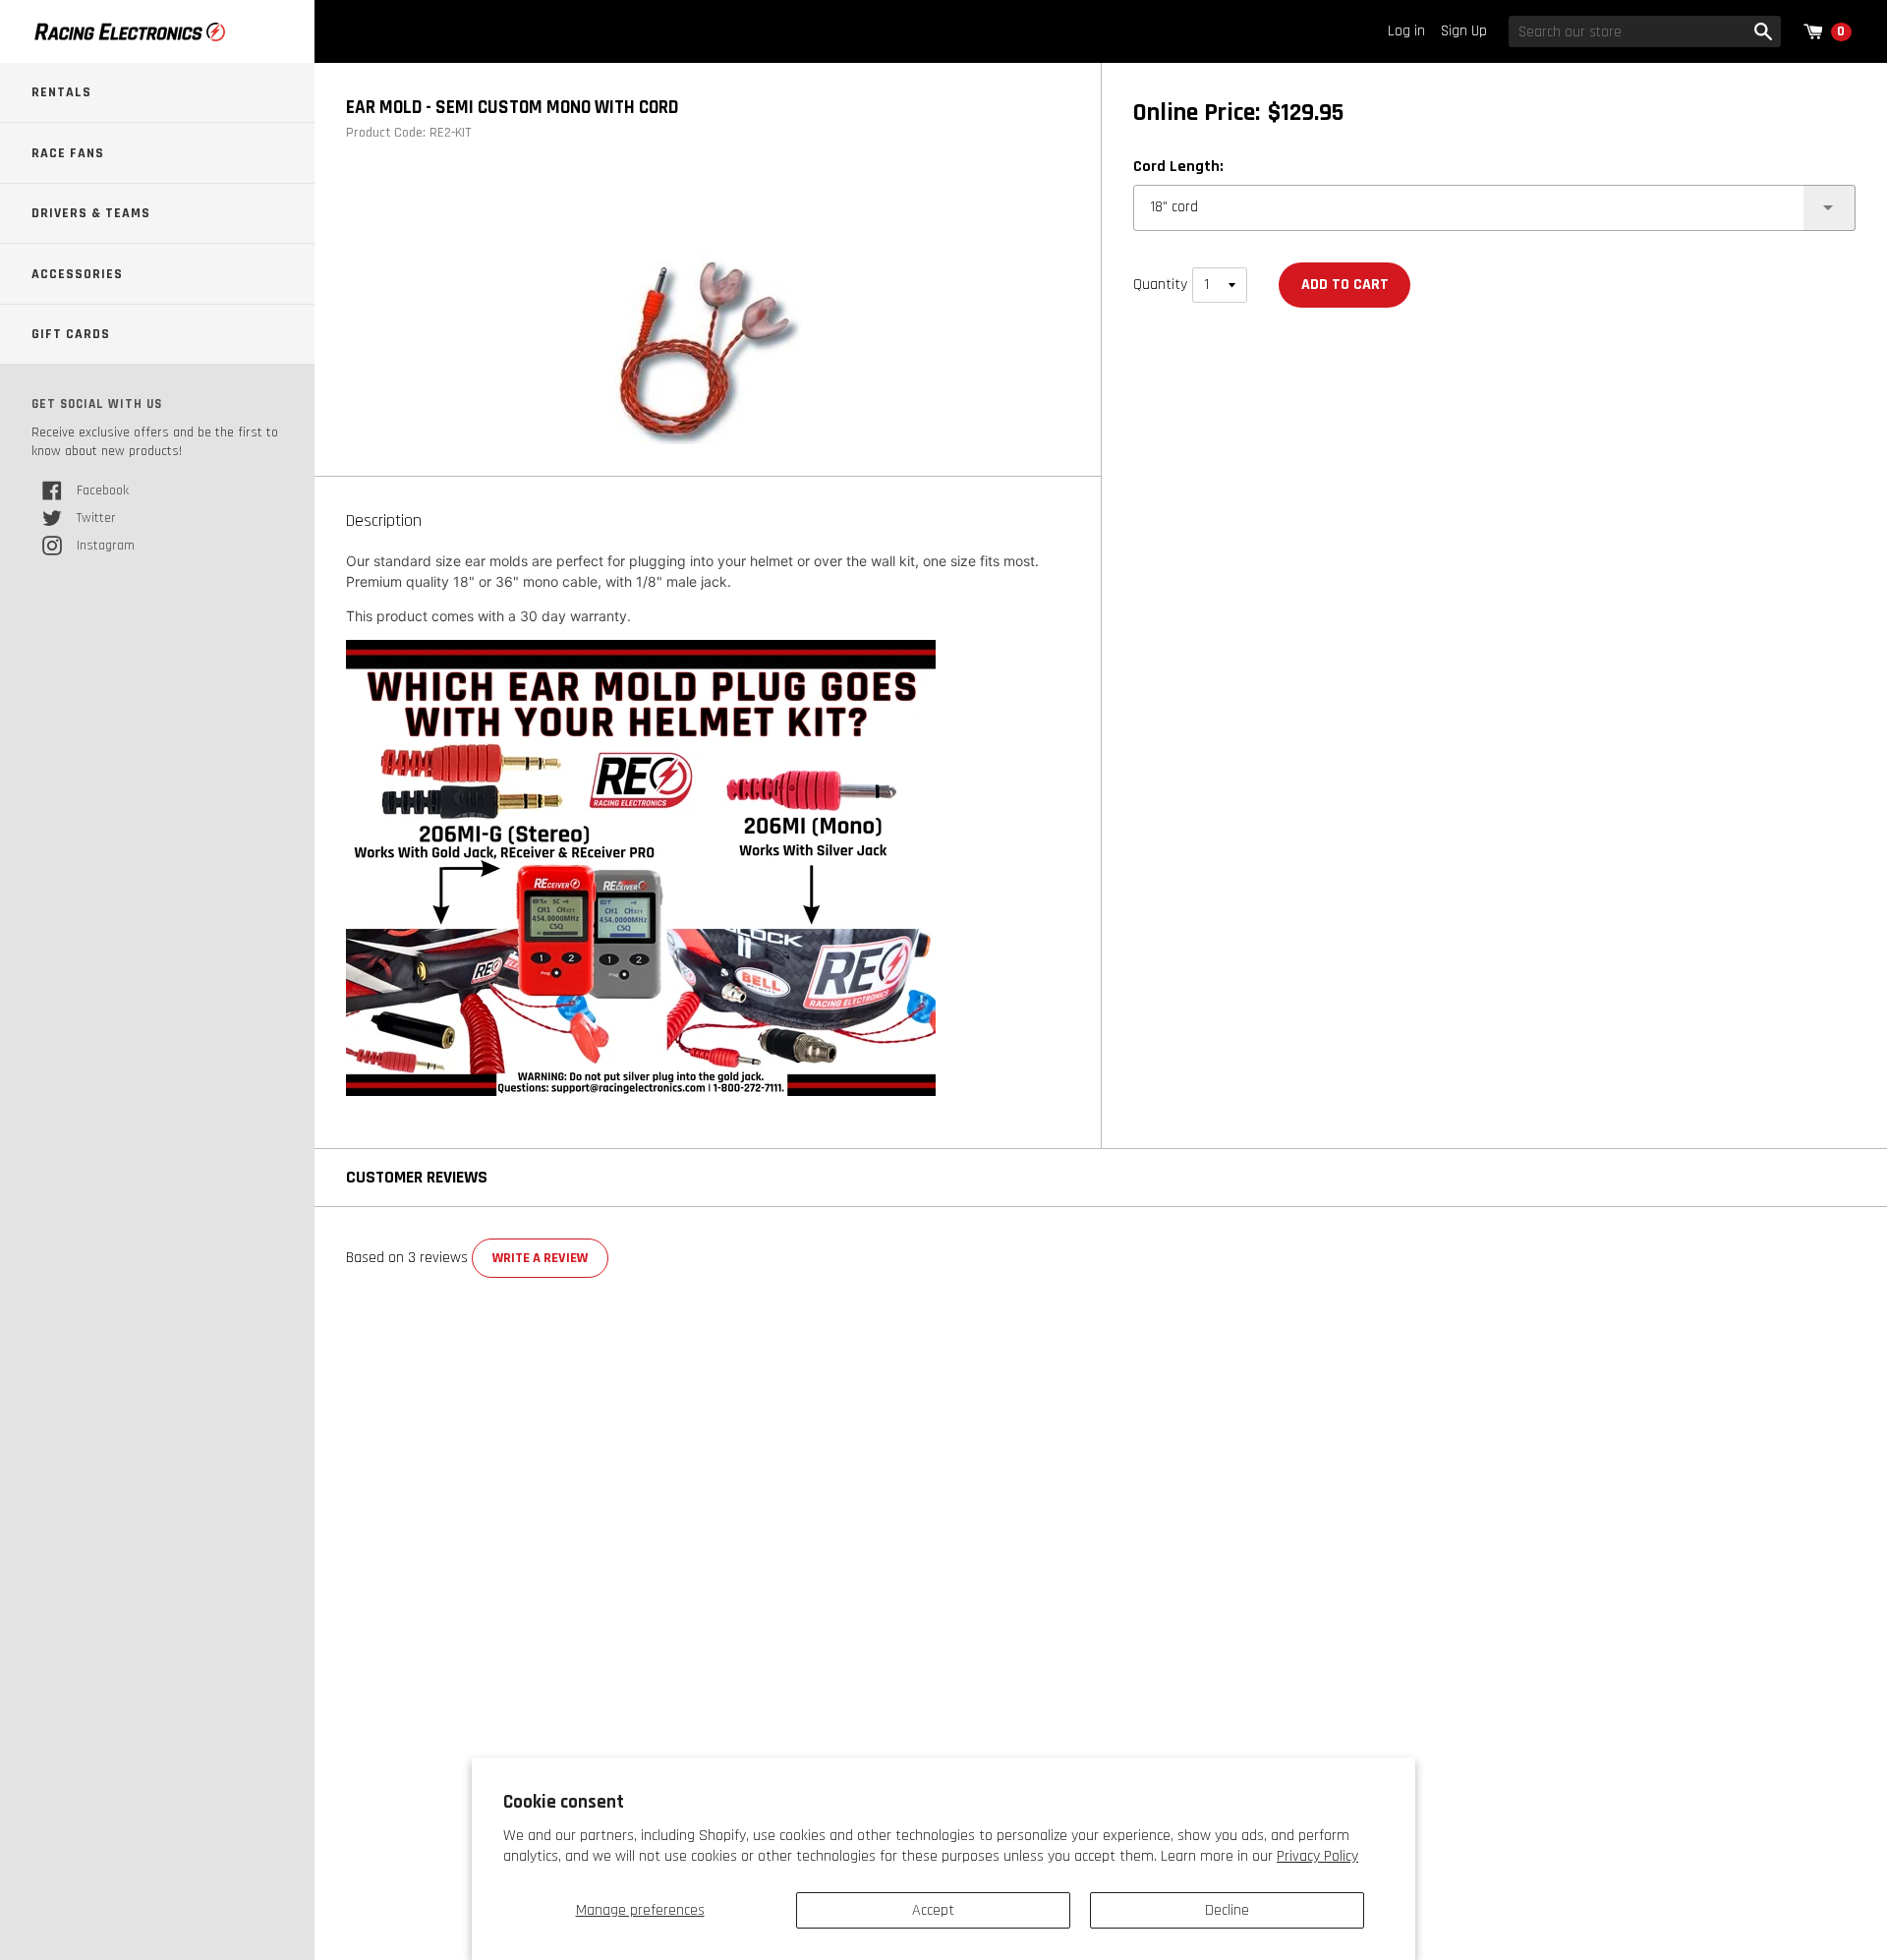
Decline (1227, 1910)
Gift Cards (71, 334)
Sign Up (1464, 31)
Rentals (61, 92)
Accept (933, 1910)
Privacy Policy (1317, 1856)
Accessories (77, 274)
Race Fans (68, 153)
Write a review (540, 1258)
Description (384, 521)
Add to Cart (1345, 285)
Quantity (1160, 285)
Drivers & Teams (91, 213)
